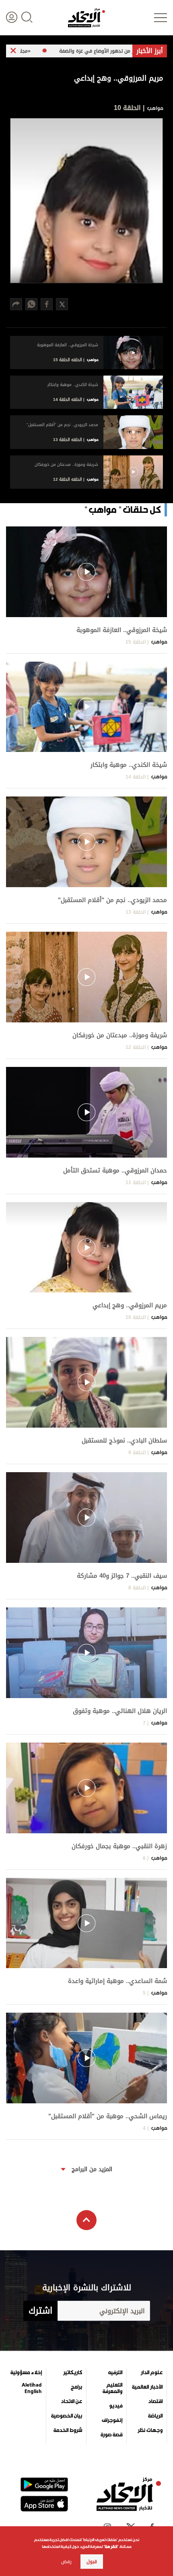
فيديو (116, 2406)
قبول (92, 2562)
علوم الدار (152, 2373)
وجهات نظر (150, 2430)
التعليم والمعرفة (112, 2388)
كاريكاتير (73, 2373)
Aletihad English (32, 2388)
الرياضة (155, 2416)
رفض (66, 2562)
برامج (76, 2387)
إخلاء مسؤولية (26, 2373)
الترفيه (115, 2373)
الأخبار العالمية (147, 2387)
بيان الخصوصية (67, 2416)
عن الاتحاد (71, 2401)
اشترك (40, 2311)
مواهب (154, 108)
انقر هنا (111, 2547)
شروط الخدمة (68, 2430)
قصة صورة (111, 2435)
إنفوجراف (112, 2420)
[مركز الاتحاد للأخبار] (86, 18)
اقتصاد (155, 2401)
